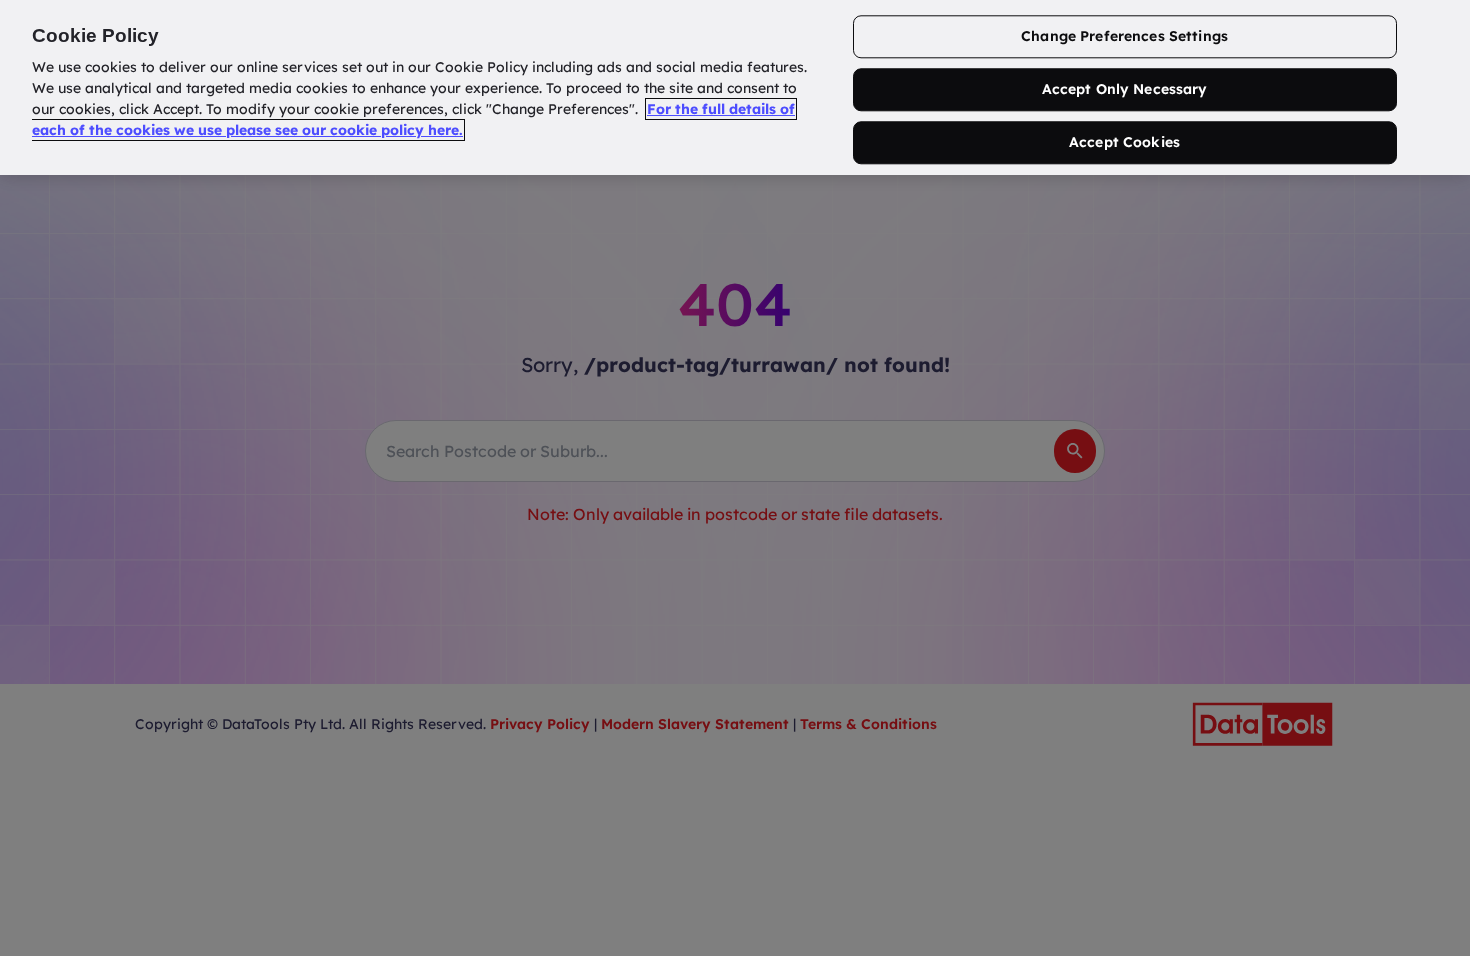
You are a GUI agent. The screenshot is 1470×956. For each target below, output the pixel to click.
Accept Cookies (1124, 142)
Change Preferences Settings (1124, 37)
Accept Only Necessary (1125, 90)
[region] (735, 87)
